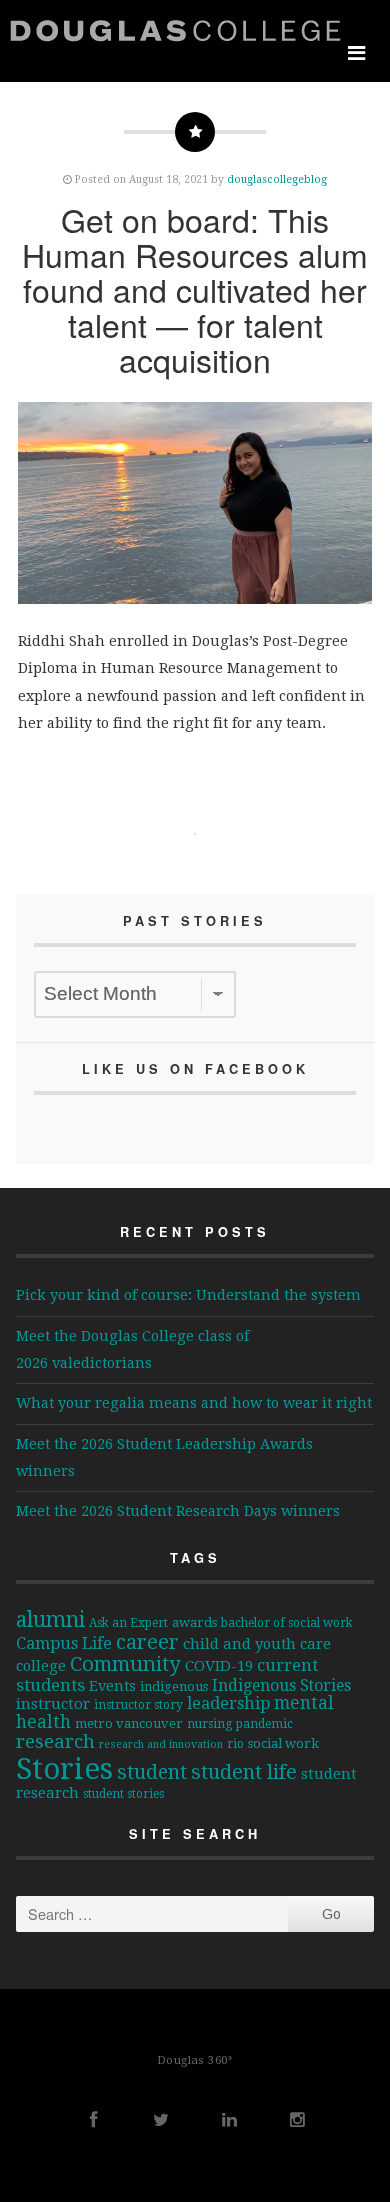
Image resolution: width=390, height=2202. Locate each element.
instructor (53, 1704)
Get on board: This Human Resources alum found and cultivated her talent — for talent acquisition (195, 289)
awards (194, 1622)
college (41, 1665)
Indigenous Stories (281, 1685)
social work (283, 1743)
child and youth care (257, 1643)
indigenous (174, 1686)
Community (125, 1664)
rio (235, 1744)
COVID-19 (219, 1666)
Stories (64, 1769)
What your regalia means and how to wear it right (194, 1403)
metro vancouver (129, 1723)
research (55, 1742)
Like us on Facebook (195, 1069)
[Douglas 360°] (179, 29)
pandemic (264, 1724)
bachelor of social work (287, 1623)
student (152, 1772)
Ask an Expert (128, 1623)
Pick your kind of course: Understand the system (188, 1295)
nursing (209, 1724)
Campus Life (64, 1643)
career (147, 1642)
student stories (123, 1794)
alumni (50, 1619)
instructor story (138, 1705)
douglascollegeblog (277, 179)
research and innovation (161, 1744)
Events (112, 1685)
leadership (228, 1703)
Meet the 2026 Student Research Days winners (178, 1511)
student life (244, 1772)
